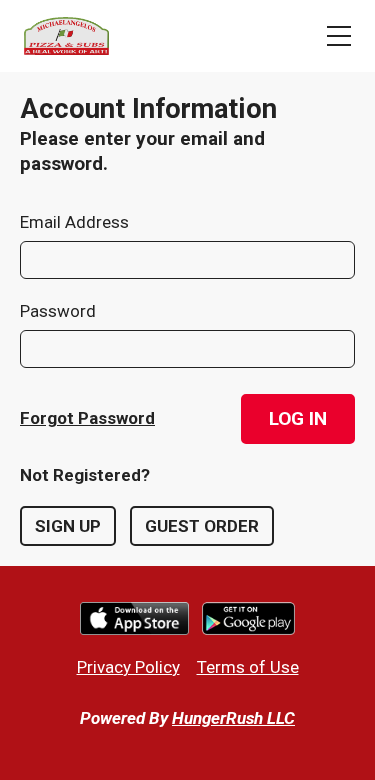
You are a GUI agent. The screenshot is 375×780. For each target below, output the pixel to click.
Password (58, 311)
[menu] (339, 36)
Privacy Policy (128, 667)
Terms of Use (248, 667)
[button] (298, 419)
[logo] (68, 36)
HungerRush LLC (233, 718)
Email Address (74, 222)
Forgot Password (87, 418)
